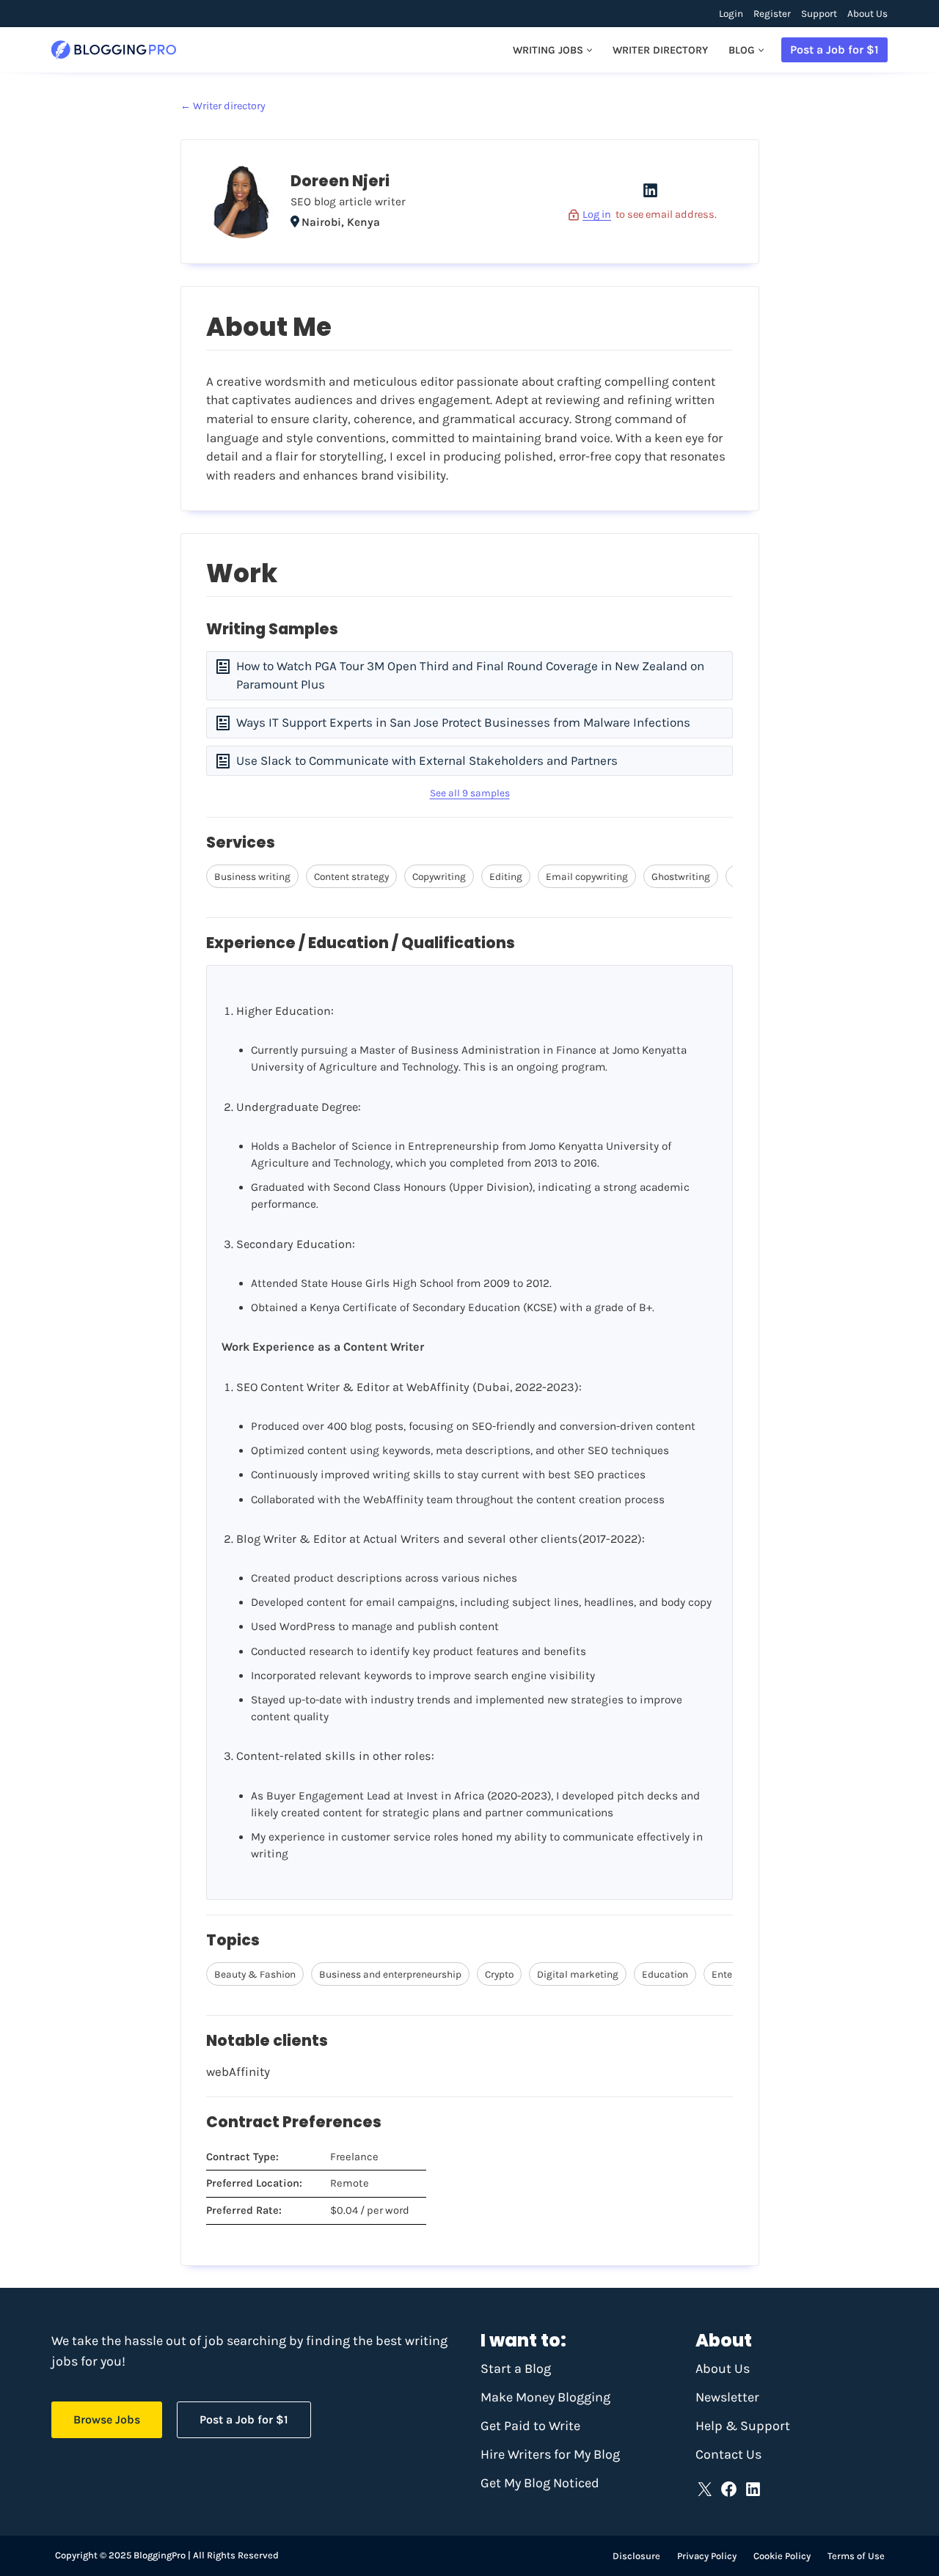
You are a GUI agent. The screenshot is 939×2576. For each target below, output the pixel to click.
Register (772, 14)
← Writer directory (223, 106)
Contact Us (728, 2454)
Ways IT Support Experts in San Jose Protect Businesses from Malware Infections (463, 722)
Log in (597, 214)
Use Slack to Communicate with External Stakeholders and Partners (427, 760)
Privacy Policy (707, 2556)
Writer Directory (660, 50)
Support (819, 14)
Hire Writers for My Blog (550, 2454)
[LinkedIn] (650, 195)
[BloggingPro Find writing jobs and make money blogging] (114, 50)
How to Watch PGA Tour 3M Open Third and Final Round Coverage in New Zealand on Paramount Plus (470, 675)
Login (731, 14)
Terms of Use (856, 2556)
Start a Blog (516, 2368)
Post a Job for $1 (834, 49)
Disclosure (636, 2556)
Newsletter (727, 2397)
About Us (867, 14)
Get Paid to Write (530, 2426)
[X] (705, 2489)
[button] (589, 50)
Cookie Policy (782, 2556)
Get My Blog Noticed (540, 2483)
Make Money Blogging (545, 2397)
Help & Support (743, 2426)
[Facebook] (729, 2489)
